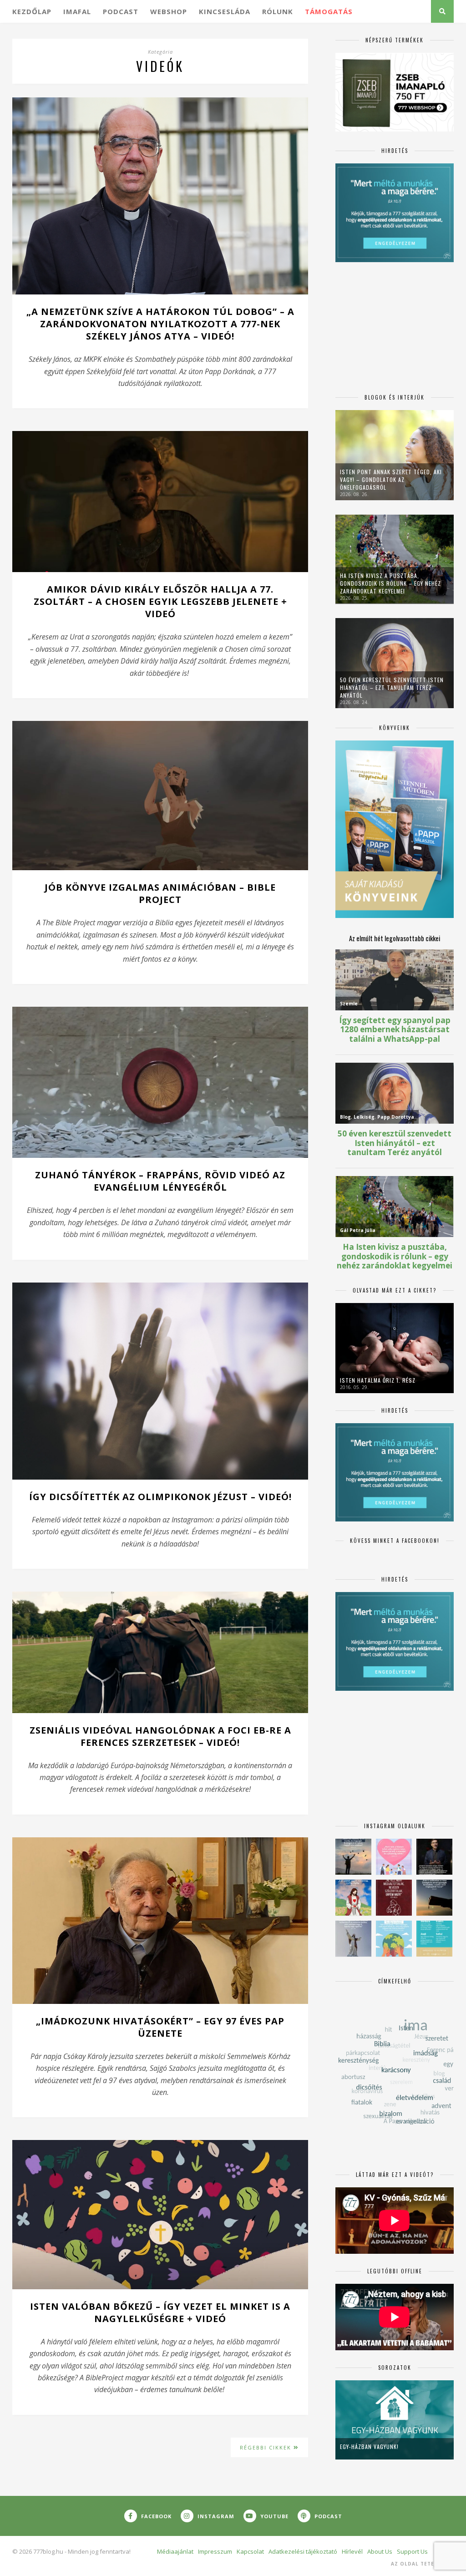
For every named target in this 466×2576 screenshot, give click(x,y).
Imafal (77, 11)
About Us (380, 2551)
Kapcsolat (250, 2551)
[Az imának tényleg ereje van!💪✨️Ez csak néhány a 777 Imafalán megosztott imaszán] (434, 1939)
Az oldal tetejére (419, 2564)
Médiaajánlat (175, 2551)
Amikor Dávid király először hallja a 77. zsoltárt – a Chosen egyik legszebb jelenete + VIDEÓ (160, 601)
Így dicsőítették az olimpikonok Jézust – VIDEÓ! (160, 1497)
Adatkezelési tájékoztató (303, 2551)
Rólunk (278, 11)
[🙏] (353, 1898)
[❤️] (394, 1898)
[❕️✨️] (434, 1898)
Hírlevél (352, 2551)
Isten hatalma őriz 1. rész (378, 1380)
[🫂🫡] (353, 1939)
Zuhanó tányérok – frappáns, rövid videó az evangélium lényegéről (160, 1181)
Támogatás (329, 11)
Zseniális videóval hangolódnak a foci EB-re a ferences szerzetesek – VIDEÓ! (160, 1736)
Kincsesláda (225, 11)
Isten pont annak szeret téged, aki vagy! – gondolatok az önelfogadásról (391, 479)
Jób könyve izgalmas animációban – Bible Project (160, 893)
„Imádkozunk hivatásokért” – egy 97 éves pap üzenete (160, 2027)
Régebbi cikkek (267, 2447)
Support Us (412, 2551)
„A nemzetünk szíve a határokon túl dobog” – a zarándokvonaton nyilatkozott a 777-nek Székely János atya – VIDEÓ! (160, 324)
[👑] (394, 1939)
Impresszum (215, 2551)
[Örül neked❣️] (353, 1857)
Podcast (121, 11)
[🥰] (394, 1857)
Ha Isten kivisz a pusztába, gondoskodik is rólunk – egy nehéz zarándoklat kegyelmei (390, 583)
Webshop (169, 11)
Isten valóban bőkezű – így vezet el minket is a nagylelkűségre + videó (160, 2312)
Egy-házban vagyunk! (369, 2447)
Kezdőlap (32, 11)
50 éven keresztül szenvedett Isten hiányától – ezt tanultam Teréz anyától (392, 687)
